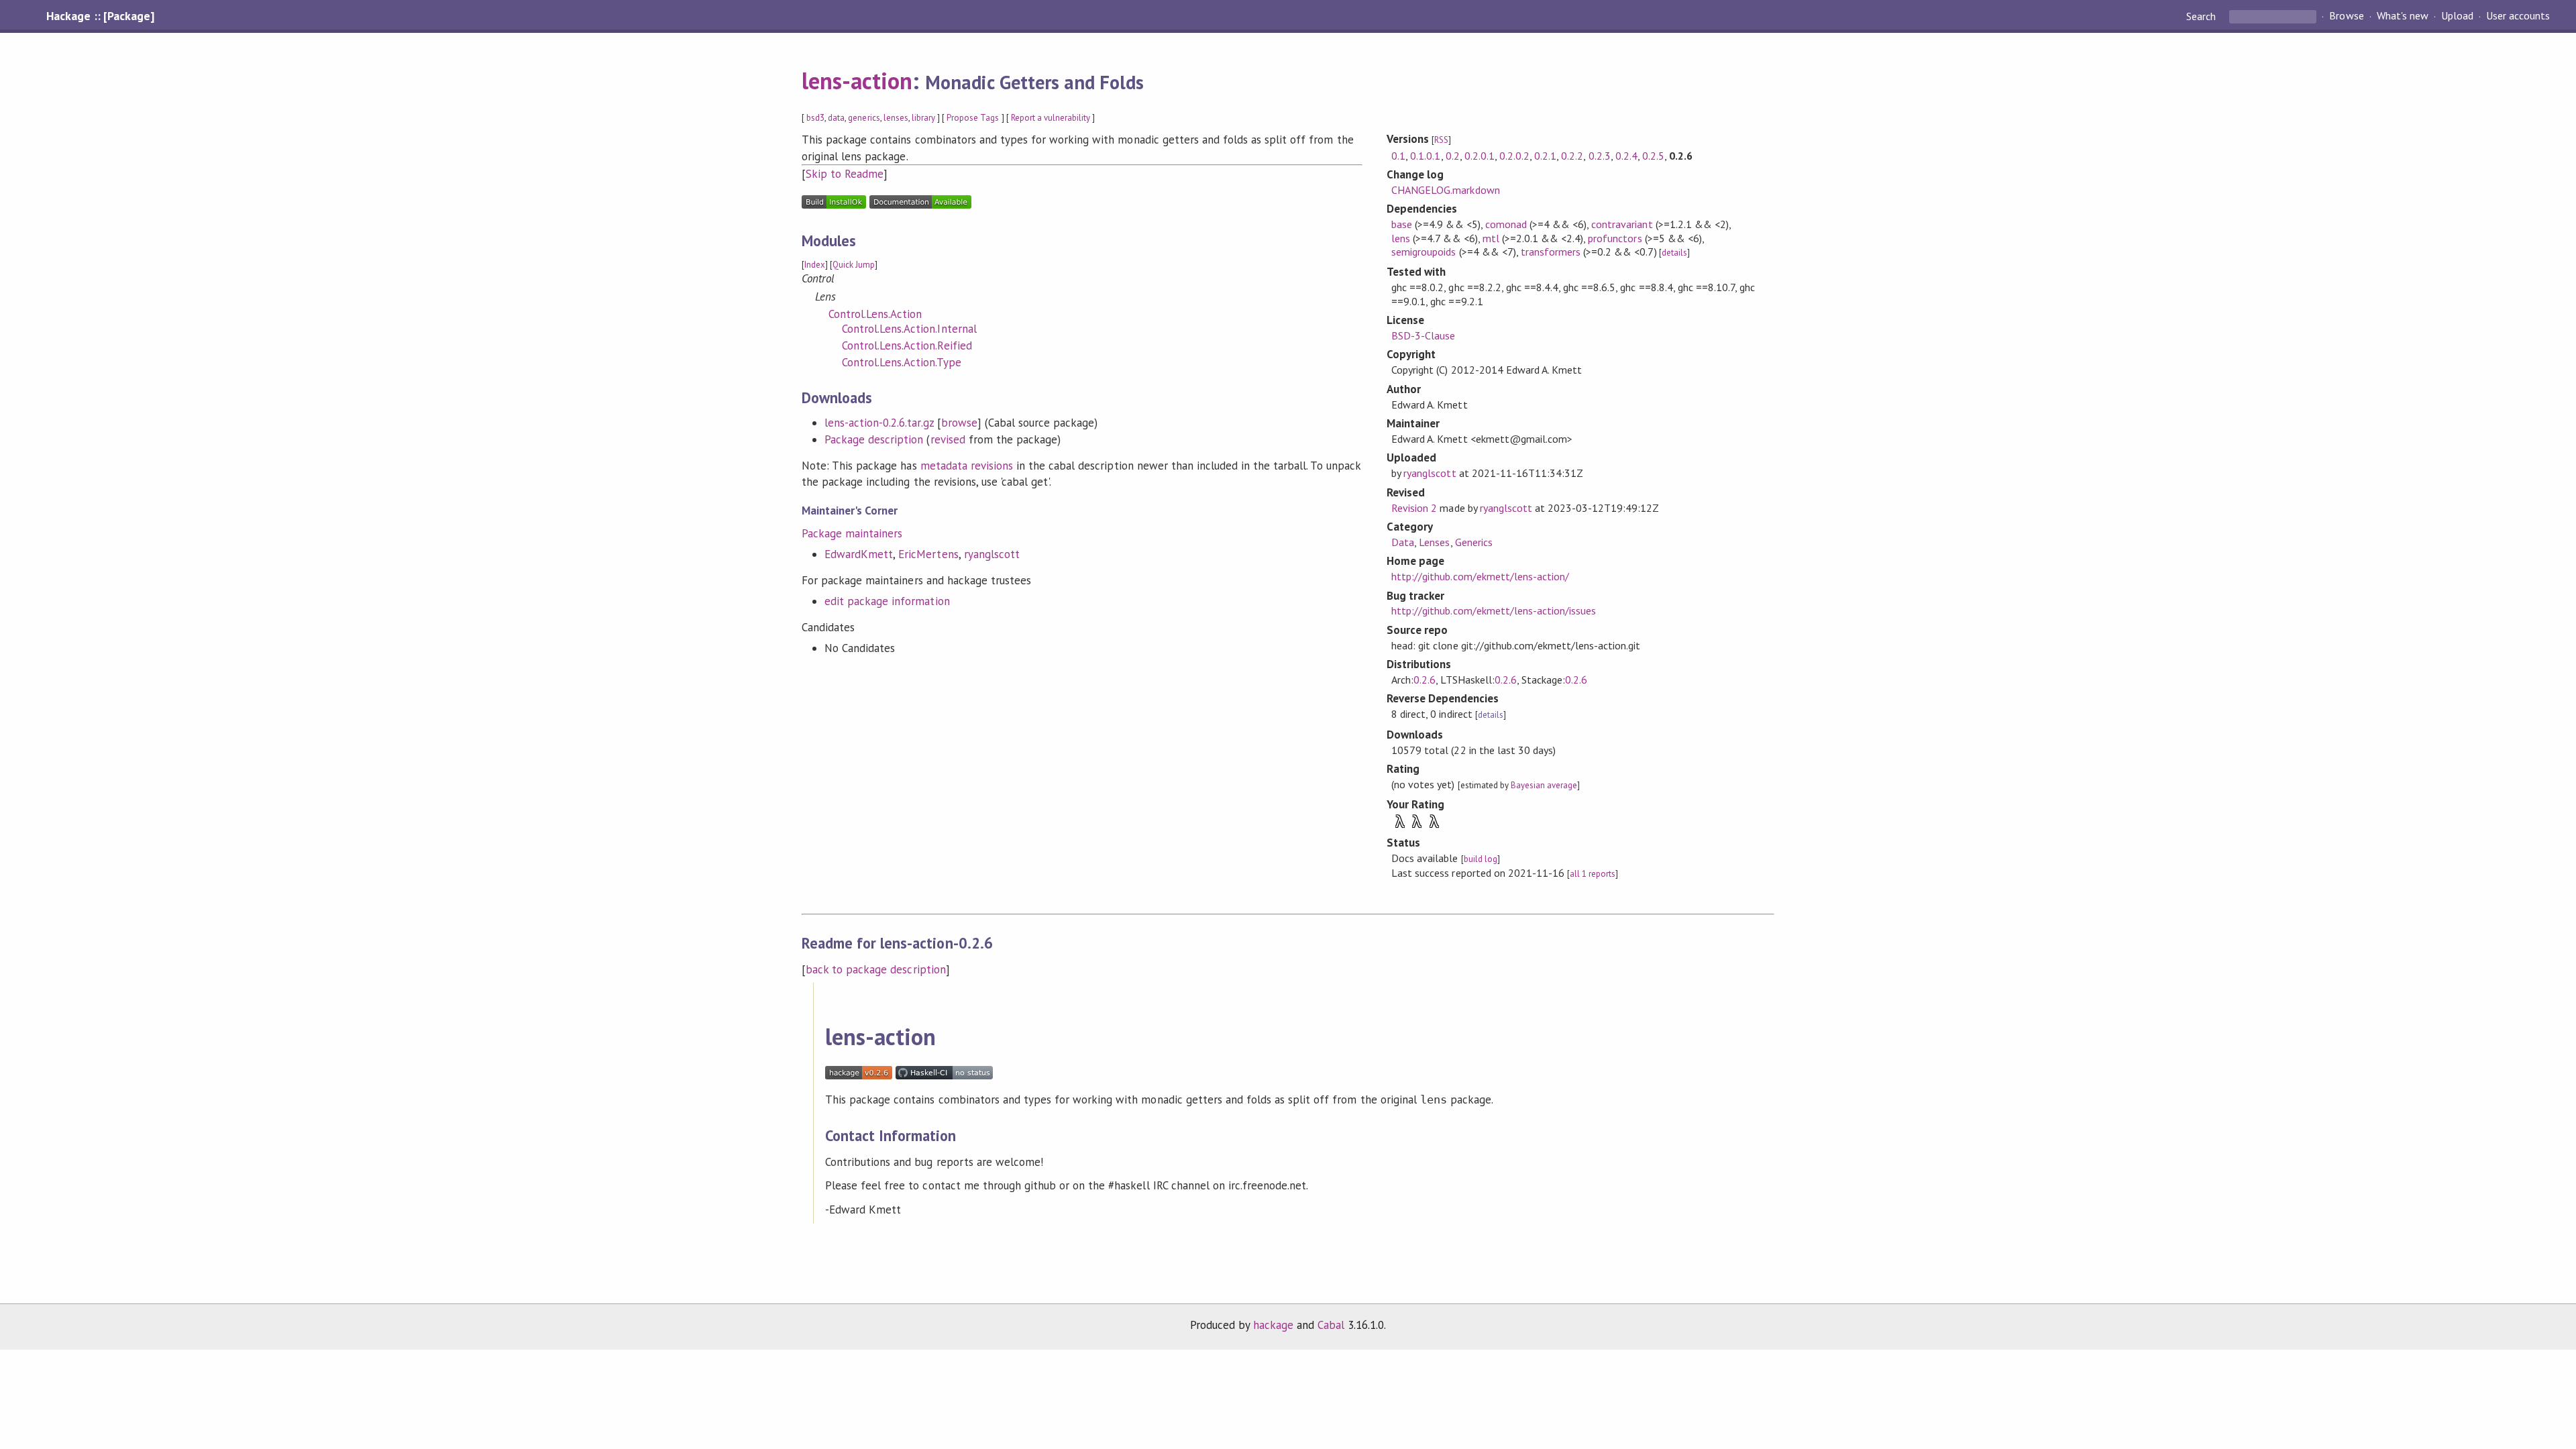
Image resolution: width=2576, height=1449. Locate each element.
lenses (896, 118)
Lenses (1434, 542)
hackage (1273, 1325)
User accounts (2518, 16)
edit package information (887, 601)
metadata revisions (967, 466)
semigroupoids (1424, 252)
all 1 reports (1593, 874)
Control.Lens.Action (875, 314)
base (1402, 224)
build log (1481, 859)
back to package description (876, 969)
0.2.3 (1600, 156)
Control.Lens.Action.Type (902, 362)
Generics (1474, 542)
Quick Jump (854, 265)
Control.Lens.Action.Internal (909, 329)
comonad (1506, 224)
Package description (874, 439)
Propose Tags (973, 118)
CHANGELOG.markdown (1445, 190)
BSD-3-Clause (1423, 335)
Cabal (1331, 1325)
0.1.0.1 (1425, 156)
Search (2202, 16)
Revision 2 (1414, 508)
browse (959, 423)
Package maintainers (852, 533)
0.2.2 (1572, 156)
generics (864, 118)
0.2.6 (1425, 680)
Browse (2346, 16)
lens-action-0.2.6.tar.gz (879, 423)
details (1674, 253)
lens (1401, 238)
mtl (1491, 238)
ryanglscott (992, 554)
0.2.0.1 (1480, 156)
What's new (2403, 16)
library (923, 118)
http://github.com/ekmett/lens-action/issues (1494, 610)
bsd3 (815, 118)
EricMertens (928, 554)
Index (815, 265)
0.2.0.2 (1514, 156)
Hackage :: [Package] (100, 16)
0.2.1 (1545, 156)
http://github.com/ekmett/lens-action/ (1480, 576)
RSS (1441, 140)
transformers (1551, 252)
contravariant (1622, 224)
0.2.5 (1653, 156)
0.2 (1453, 156)
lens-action (857, 80)
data (836, 118)
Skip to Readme (845, 174)
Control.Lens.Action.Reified (907, 345)
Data (1403, 542)
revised (948, 439)
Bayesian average (1544, 785)
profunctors (1615, 238)
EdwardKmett (859, 554)
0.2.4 (1626, 156)
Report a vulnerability (1051, 118)
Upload (2457, 16)
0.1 (1398, 156)
